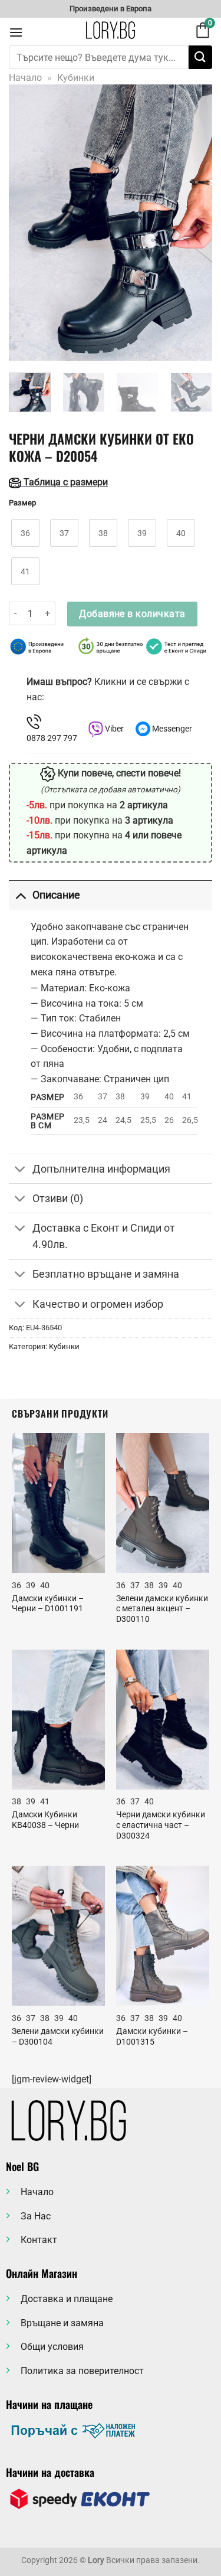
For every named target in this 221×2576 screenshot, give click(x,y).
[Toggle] (20, 895)
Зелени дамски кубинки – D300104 (58, 2036)
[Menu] (16, 32)
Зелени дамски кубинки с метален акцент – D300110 (162, 1609)
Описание (56, 895)
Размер (22, 503)
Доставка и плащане (67, 2299)
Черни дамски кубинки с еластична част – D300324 (161, 1825)
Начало (25, 78)
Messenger (171, 729)
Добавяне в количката (132, 614)
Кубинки (76, 78)
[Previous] (28, 223)
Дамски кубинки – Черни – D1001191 (48, 1604)
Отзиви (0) (58, 1199)
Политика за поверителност (82, 2371)
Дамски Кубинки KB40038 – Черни (45, 1820)
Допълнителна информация (101, 1169)
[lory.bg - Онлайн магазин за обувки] (111, 30)
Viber (113, 729)
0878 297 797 (52, 738)
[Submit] (200, 57)
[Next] (193, 223)
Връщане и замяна (62, 2323)
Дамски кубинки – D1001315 (152, 2036)
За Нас (36, 2216)
